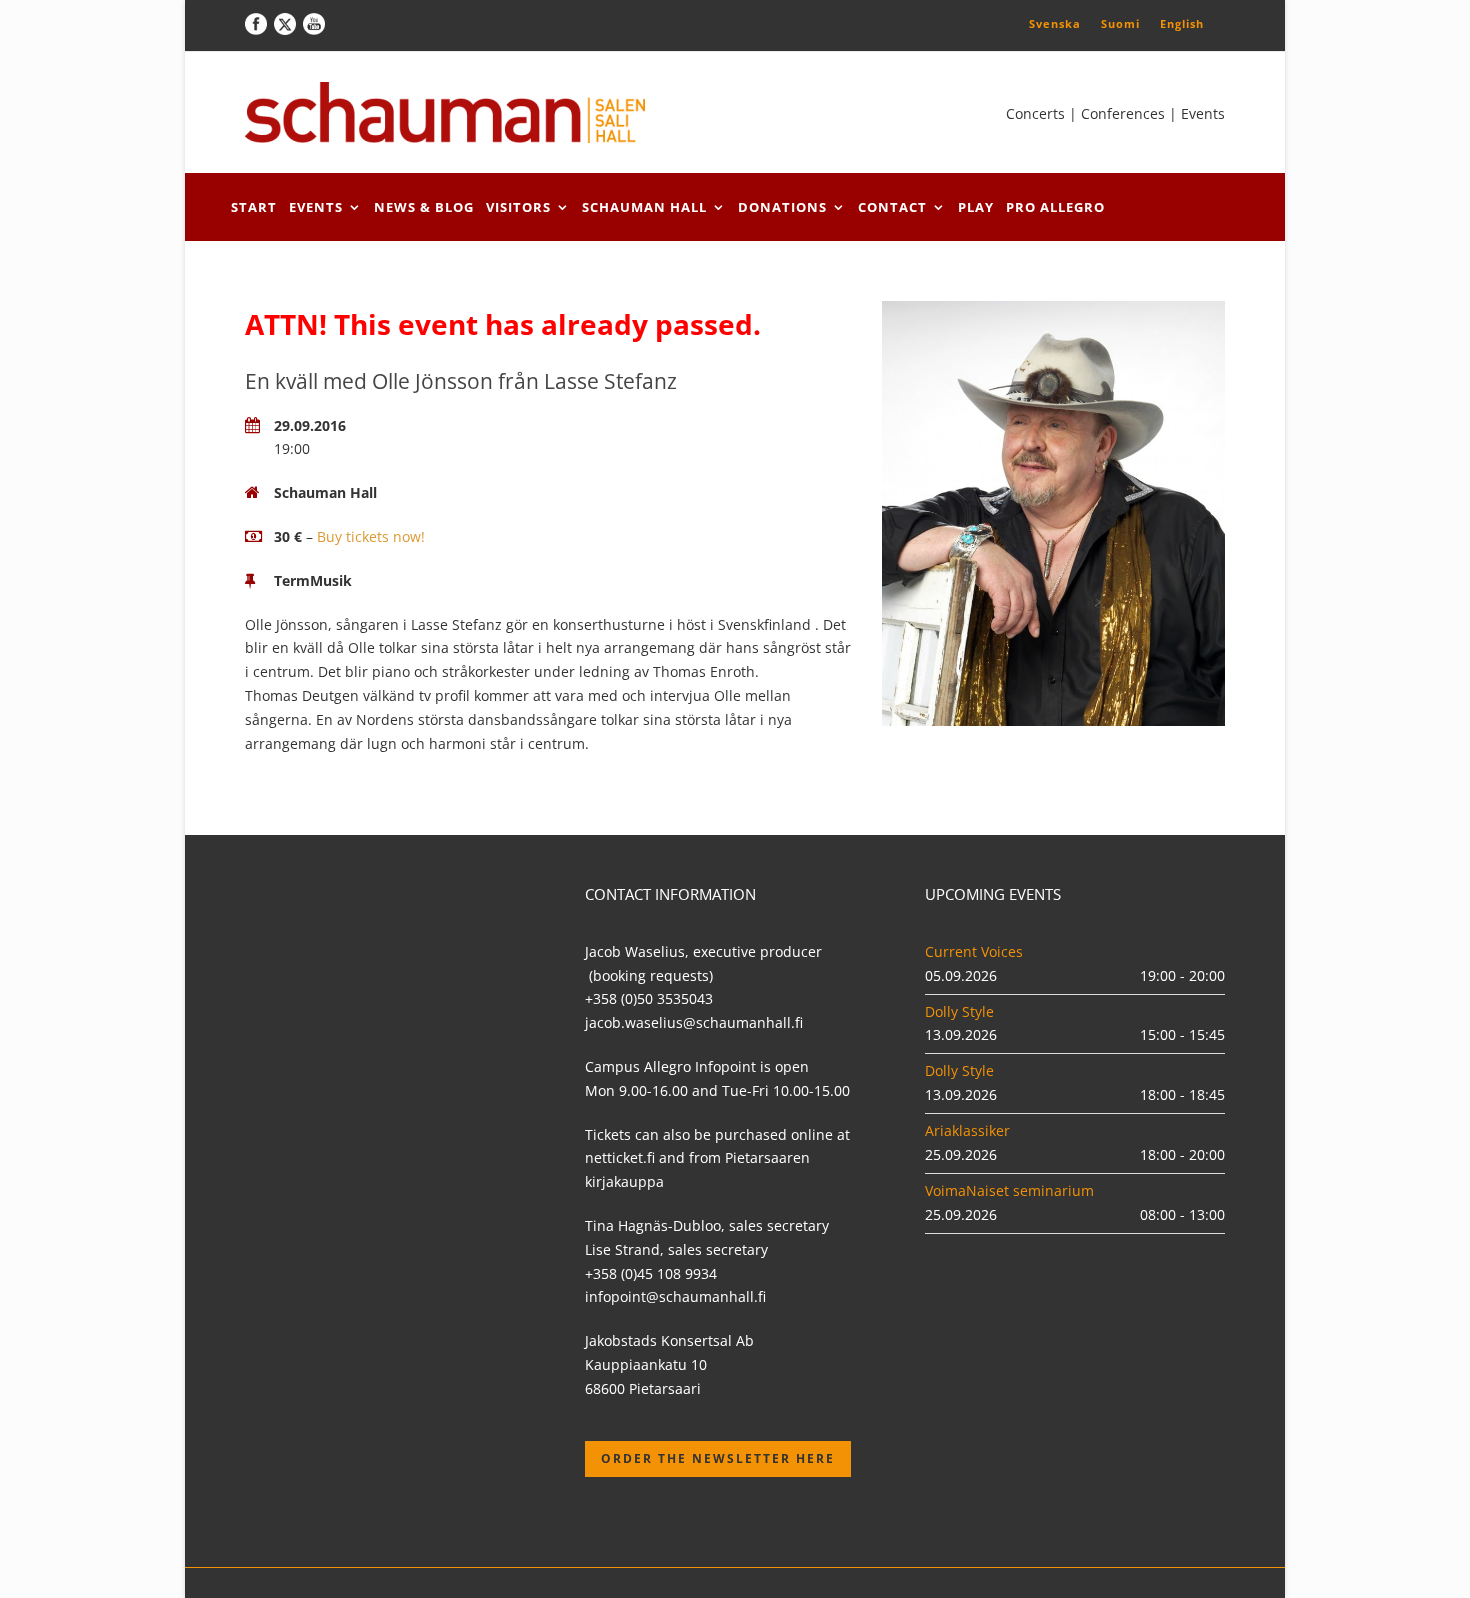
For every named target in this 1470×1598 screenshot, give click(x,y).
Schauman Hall (644, 207)
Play (976, 207)
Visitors (518, 207)
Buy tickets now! (371, 536)
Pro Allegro (1055, 207)
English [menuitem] (1182, 23)
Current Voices (974, 951)
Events (316, 207)
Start (254, 207)
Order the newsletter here (718, 1458)
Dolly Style (959, 1011)
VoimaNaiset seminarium (1009, 1190)
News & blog (424, 207)
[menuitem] (1055, 23)
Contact (892, 207)
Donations (782, 207)
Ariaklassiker (967, 1130)
